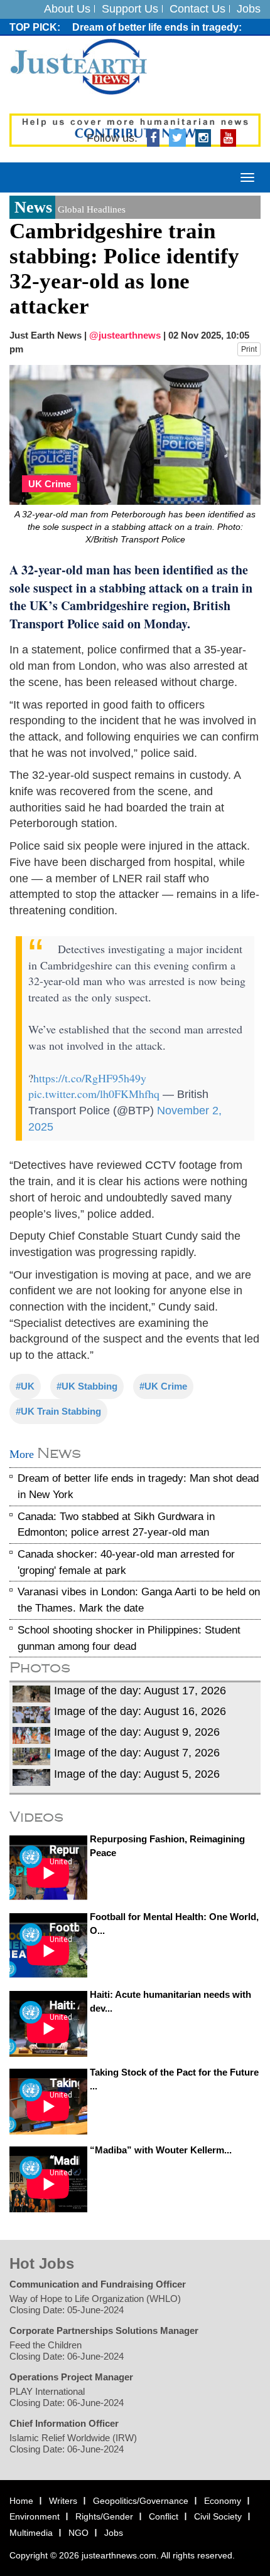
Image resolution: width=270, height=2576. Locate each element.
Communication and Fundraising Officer (98, 2284)
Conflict (164, 2516)
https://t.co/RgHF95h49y (90, 1078)
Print (249, 349)
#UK (25, 1386)
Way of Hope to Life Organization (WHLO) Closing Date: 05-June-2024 (95, 2304)
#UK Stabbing (87, 1386)
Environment (35, 2516)
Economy (223, 2501)
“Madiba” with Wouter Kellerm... (161, 2150)
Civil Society (218, 2516)
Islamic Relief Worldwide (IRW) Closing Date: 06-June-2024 (73, 2443)
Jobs (249, 9)
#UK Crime (163, 1386)
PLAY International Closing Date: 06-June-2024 (67, 2397)
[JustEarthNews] (78, 66)
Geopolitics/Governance (141, 2501)
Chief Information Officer (64, 2423)
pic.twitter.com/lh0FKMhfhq (94, 1094)
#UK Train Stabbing (58, 1411)
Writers (63, 2501)
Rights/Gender (104, 2516)
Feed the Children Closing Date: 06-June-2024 (67, 2351)
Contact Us (197, 9)
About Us (67, 9)
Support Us (130, 9)
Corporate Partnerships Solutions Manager (104, 2331)
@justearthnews (125, 335)
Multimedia (31, 2533)
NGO (78, 2533)
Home (21, 2501)
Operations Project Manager (71, 2377)
